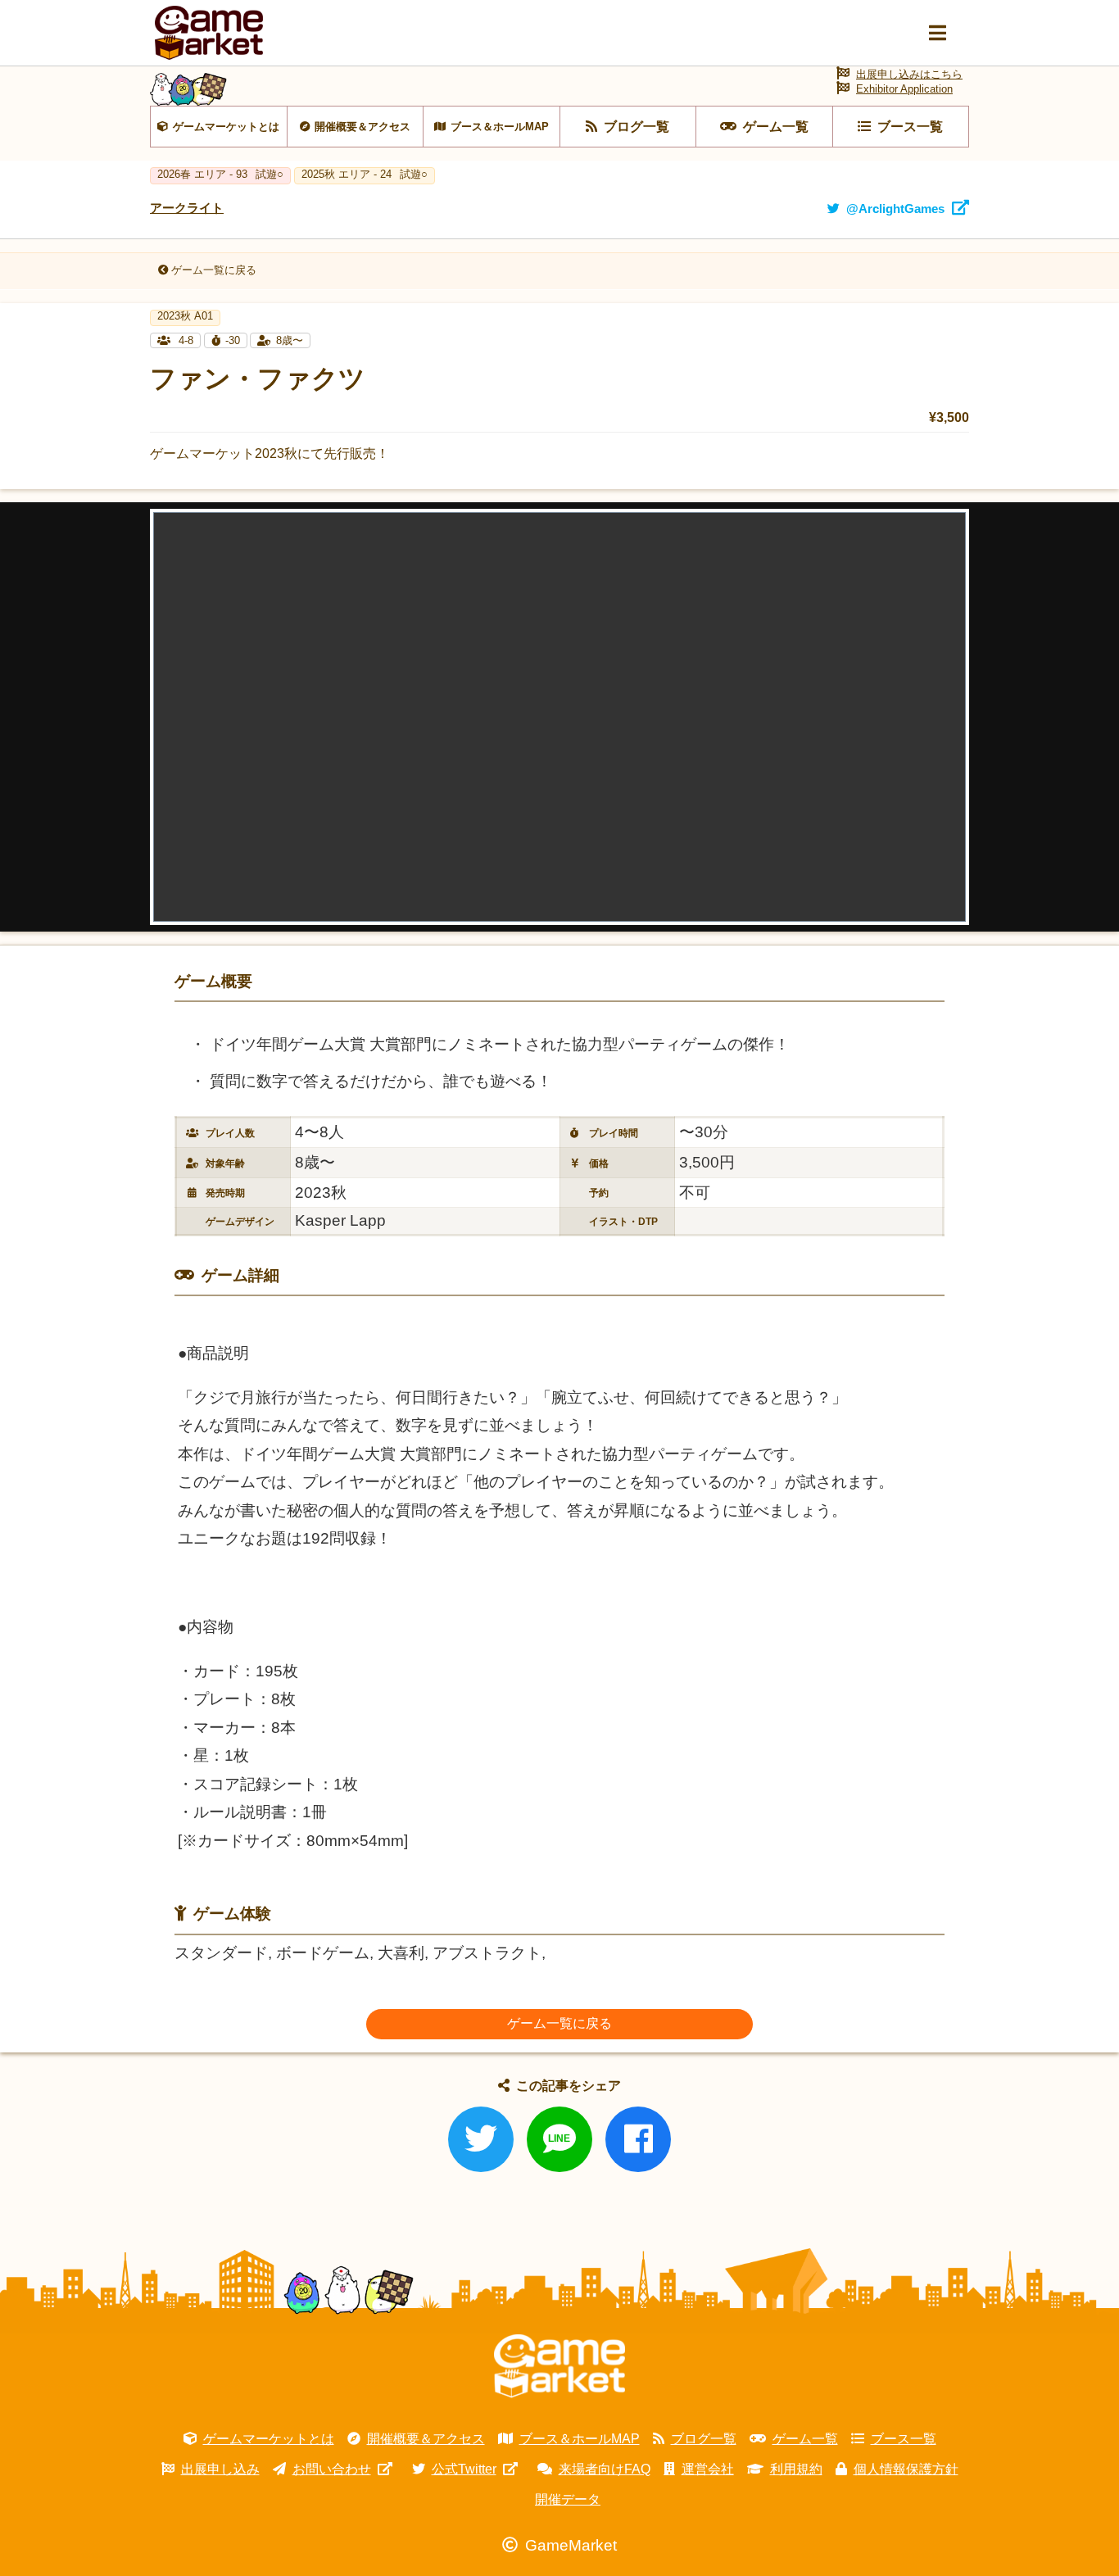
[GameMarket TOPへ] (559, 2366)
